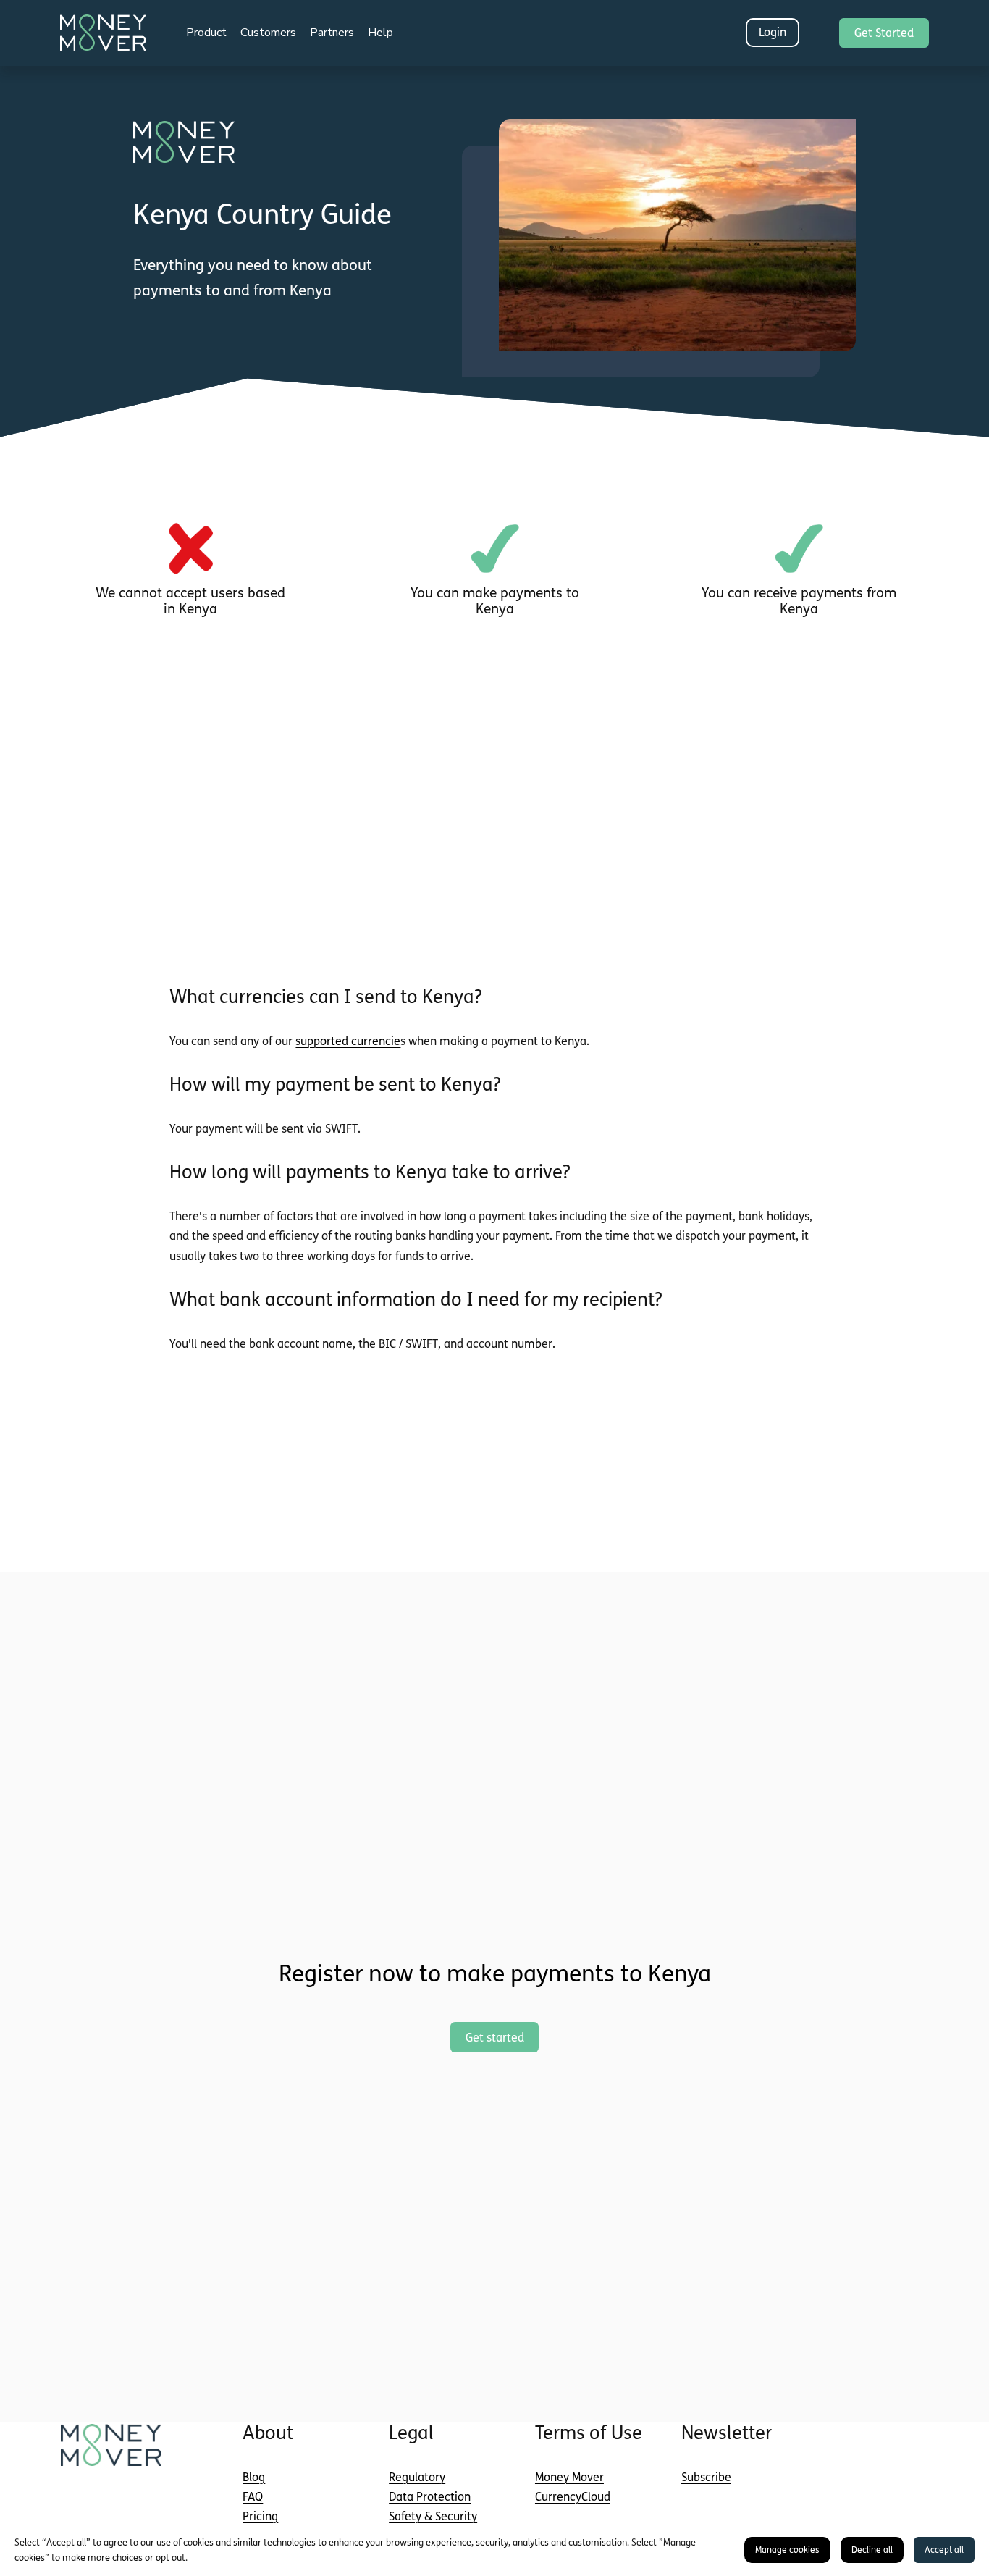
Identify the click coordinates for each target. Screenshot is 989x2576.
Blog (254, 2477)
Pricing (260, 2516)
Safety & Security (433, 2516)
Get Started (884, 33)
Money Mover (569, 2477)
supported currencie (348, 1041)
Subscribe (706, 2477)
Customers (268, 33)
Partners (332, 33)
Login (773, 32)
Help (380, 33)
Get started (495, 2038)
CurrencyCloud (573, 2497)
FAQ (253, 2497)
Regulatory (417, 2477)
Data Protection (430, 2497)
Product (206, 33)
